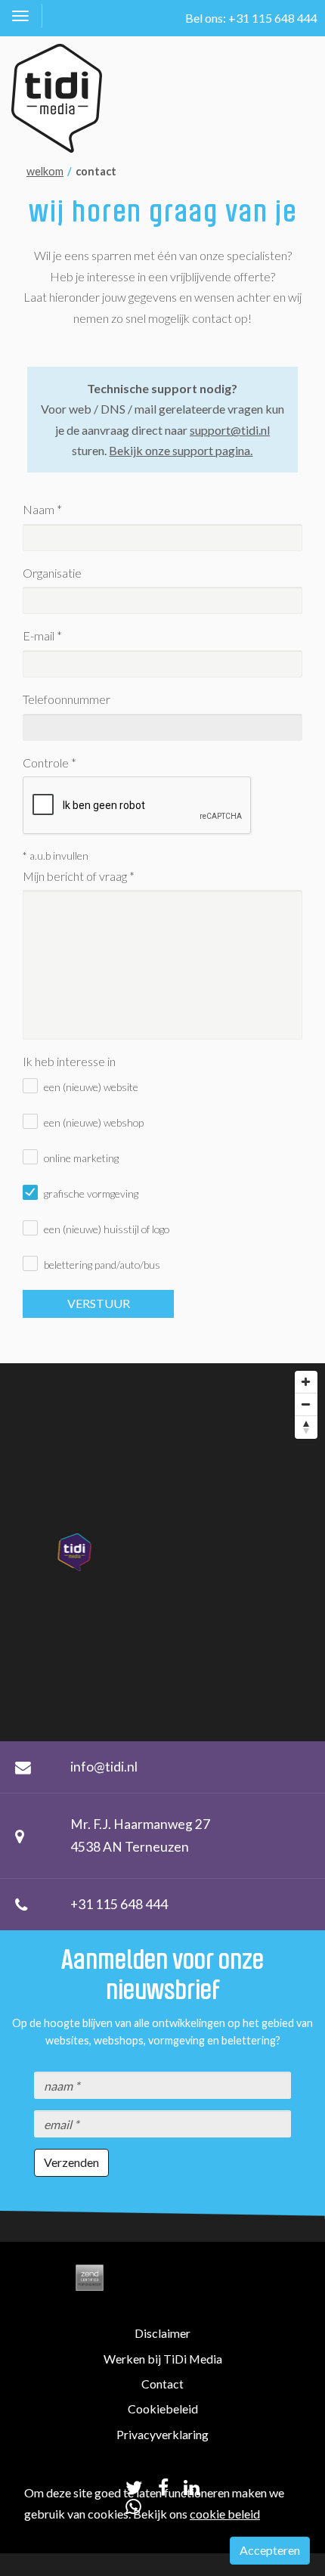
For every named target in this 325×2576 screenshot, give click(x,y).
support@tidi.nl (230, 430)
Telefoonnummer (67, 699)
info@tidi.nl (104, 1767)
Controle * (50, 763)
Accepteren (270, 2550)
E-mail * (42, 635)
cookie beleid (225, 2514)
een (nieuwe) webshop (94, 1122)
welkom (45, 171)
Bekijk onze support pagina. (181, 450)
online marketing (81, 1158)
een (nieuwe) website (91, 1087)
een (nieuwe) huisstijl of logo (107, 1229)
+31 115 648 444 (119, 1904)
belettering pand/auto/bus (102, 1265)
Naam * (42, 509)
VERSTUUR (99, 1303)
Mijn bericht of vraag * (79, 876)
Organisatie (52, 573)
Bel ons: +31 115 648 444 (251, 18)
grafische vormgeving (91, 1193)
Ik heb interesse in (69, 1061)
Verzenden (71, 2162)
